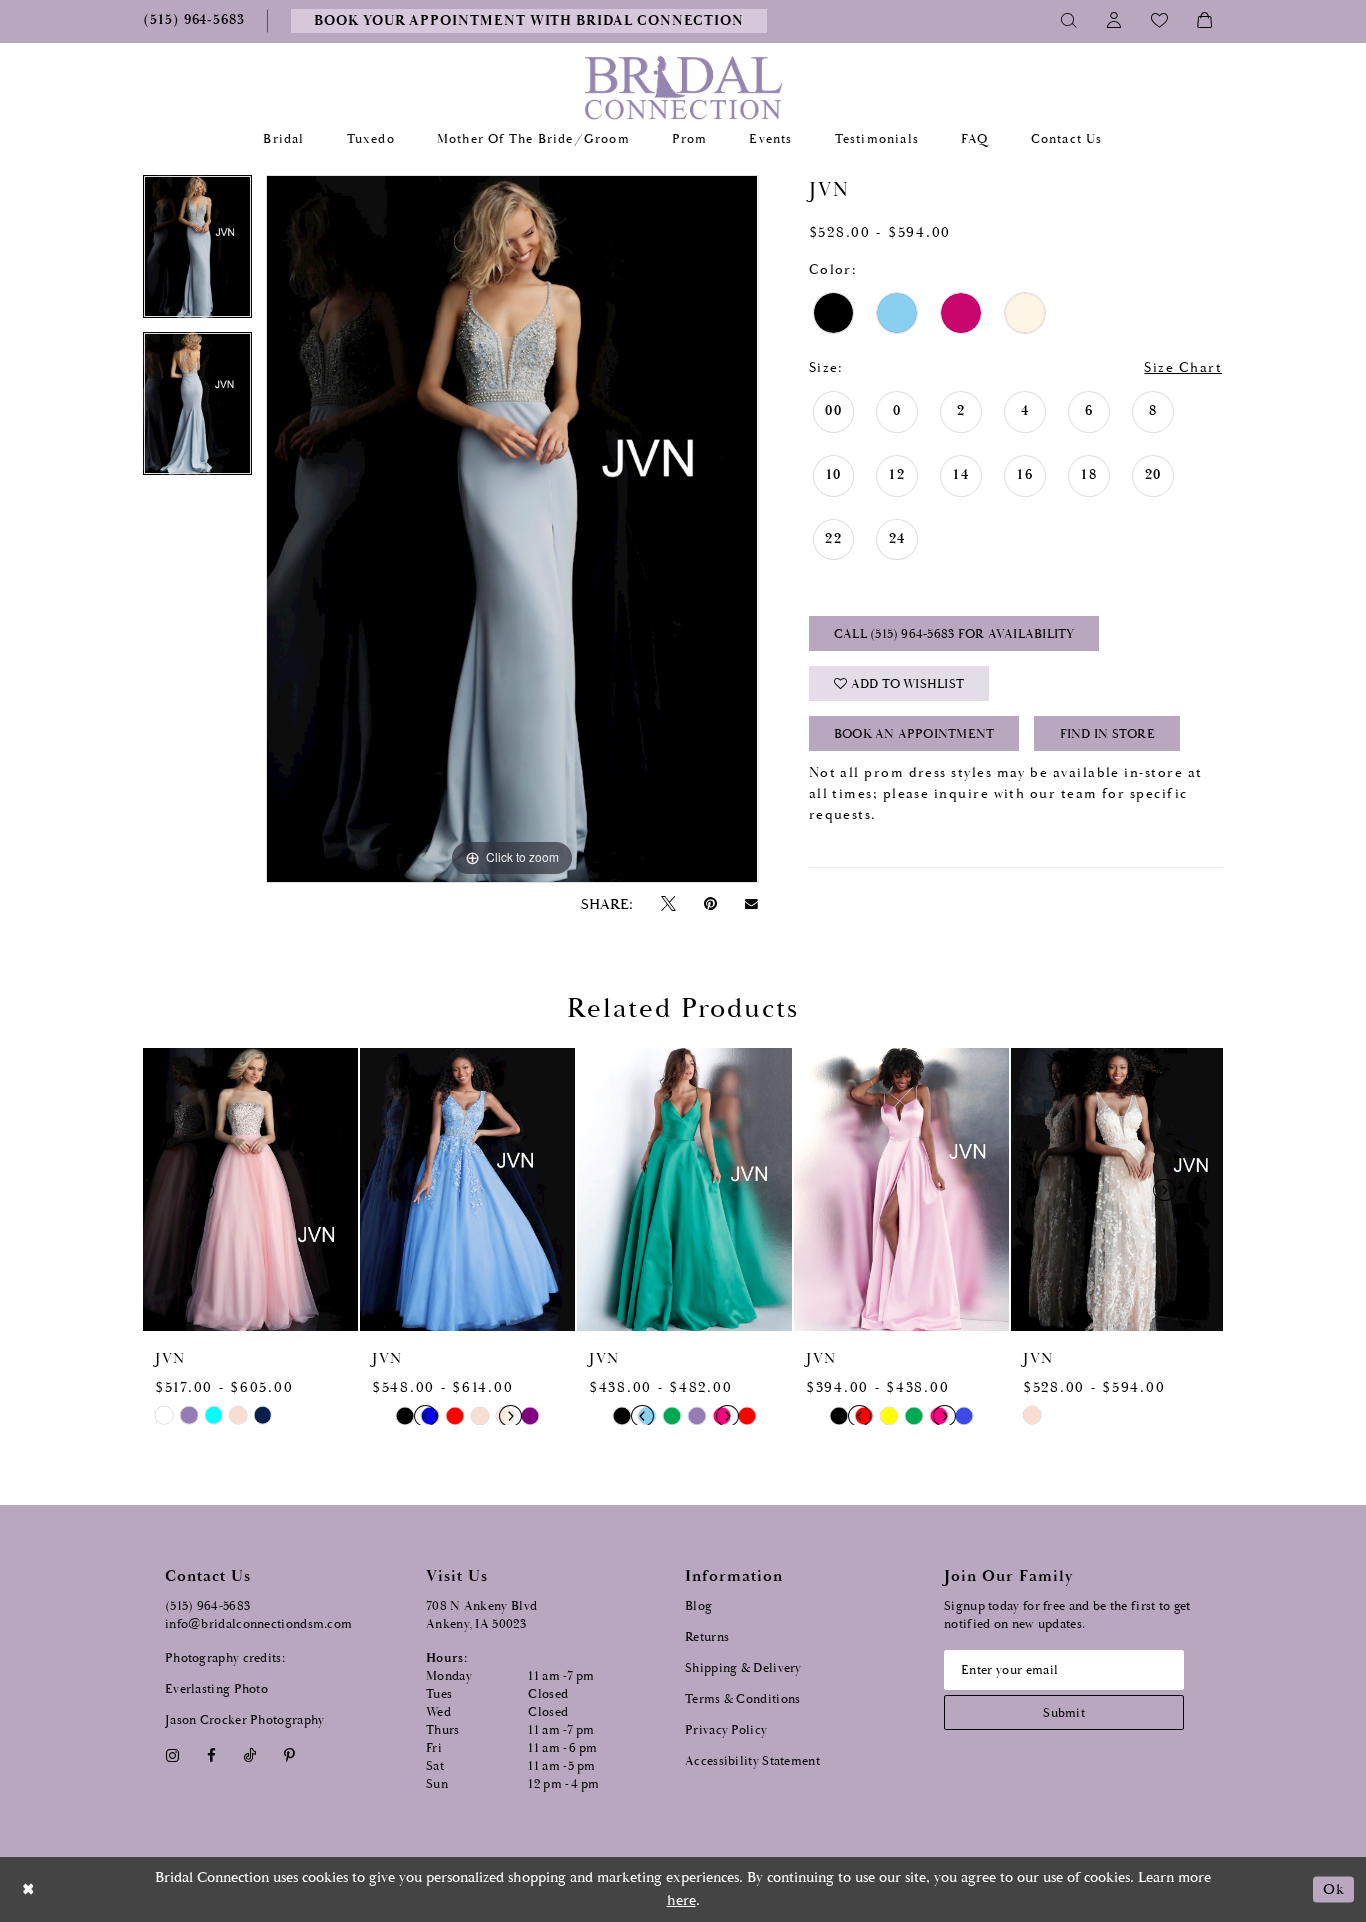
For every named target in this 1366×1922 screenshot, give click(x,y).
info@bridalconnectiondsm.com (258, 1624)
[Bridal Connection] (683, 87)
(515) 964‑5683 (207, 1606)
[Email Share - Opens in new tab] (752, 904)
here (681, 1900)
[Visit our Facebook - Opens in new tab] (211, 1755)
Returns (707, 1637)
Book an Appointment (914, 734)
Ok (1333, 1889)
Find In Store (1107, 734)
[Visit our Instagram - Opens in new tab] (172, 1755)
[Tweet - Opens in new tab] (668, 904)
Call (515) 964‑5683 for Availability (954, 634)
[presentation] (250, 1189)
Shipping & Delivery (743, 1668)
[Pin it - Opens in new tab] (710, 904)
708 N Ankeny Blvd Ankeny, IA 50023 (481, 1615)
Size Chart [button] (1183, 368)
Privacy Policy (726, 1730)
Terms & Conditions (742, 1699)
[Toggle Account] (1114, 21)
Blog (698, 1606)
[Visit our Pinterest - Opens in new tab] (290, 1755)
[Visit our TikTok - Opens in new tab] (250, 1755)
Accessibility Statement (752, 1761)
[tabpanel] (197, 253)
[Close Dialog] (29, 1889)
